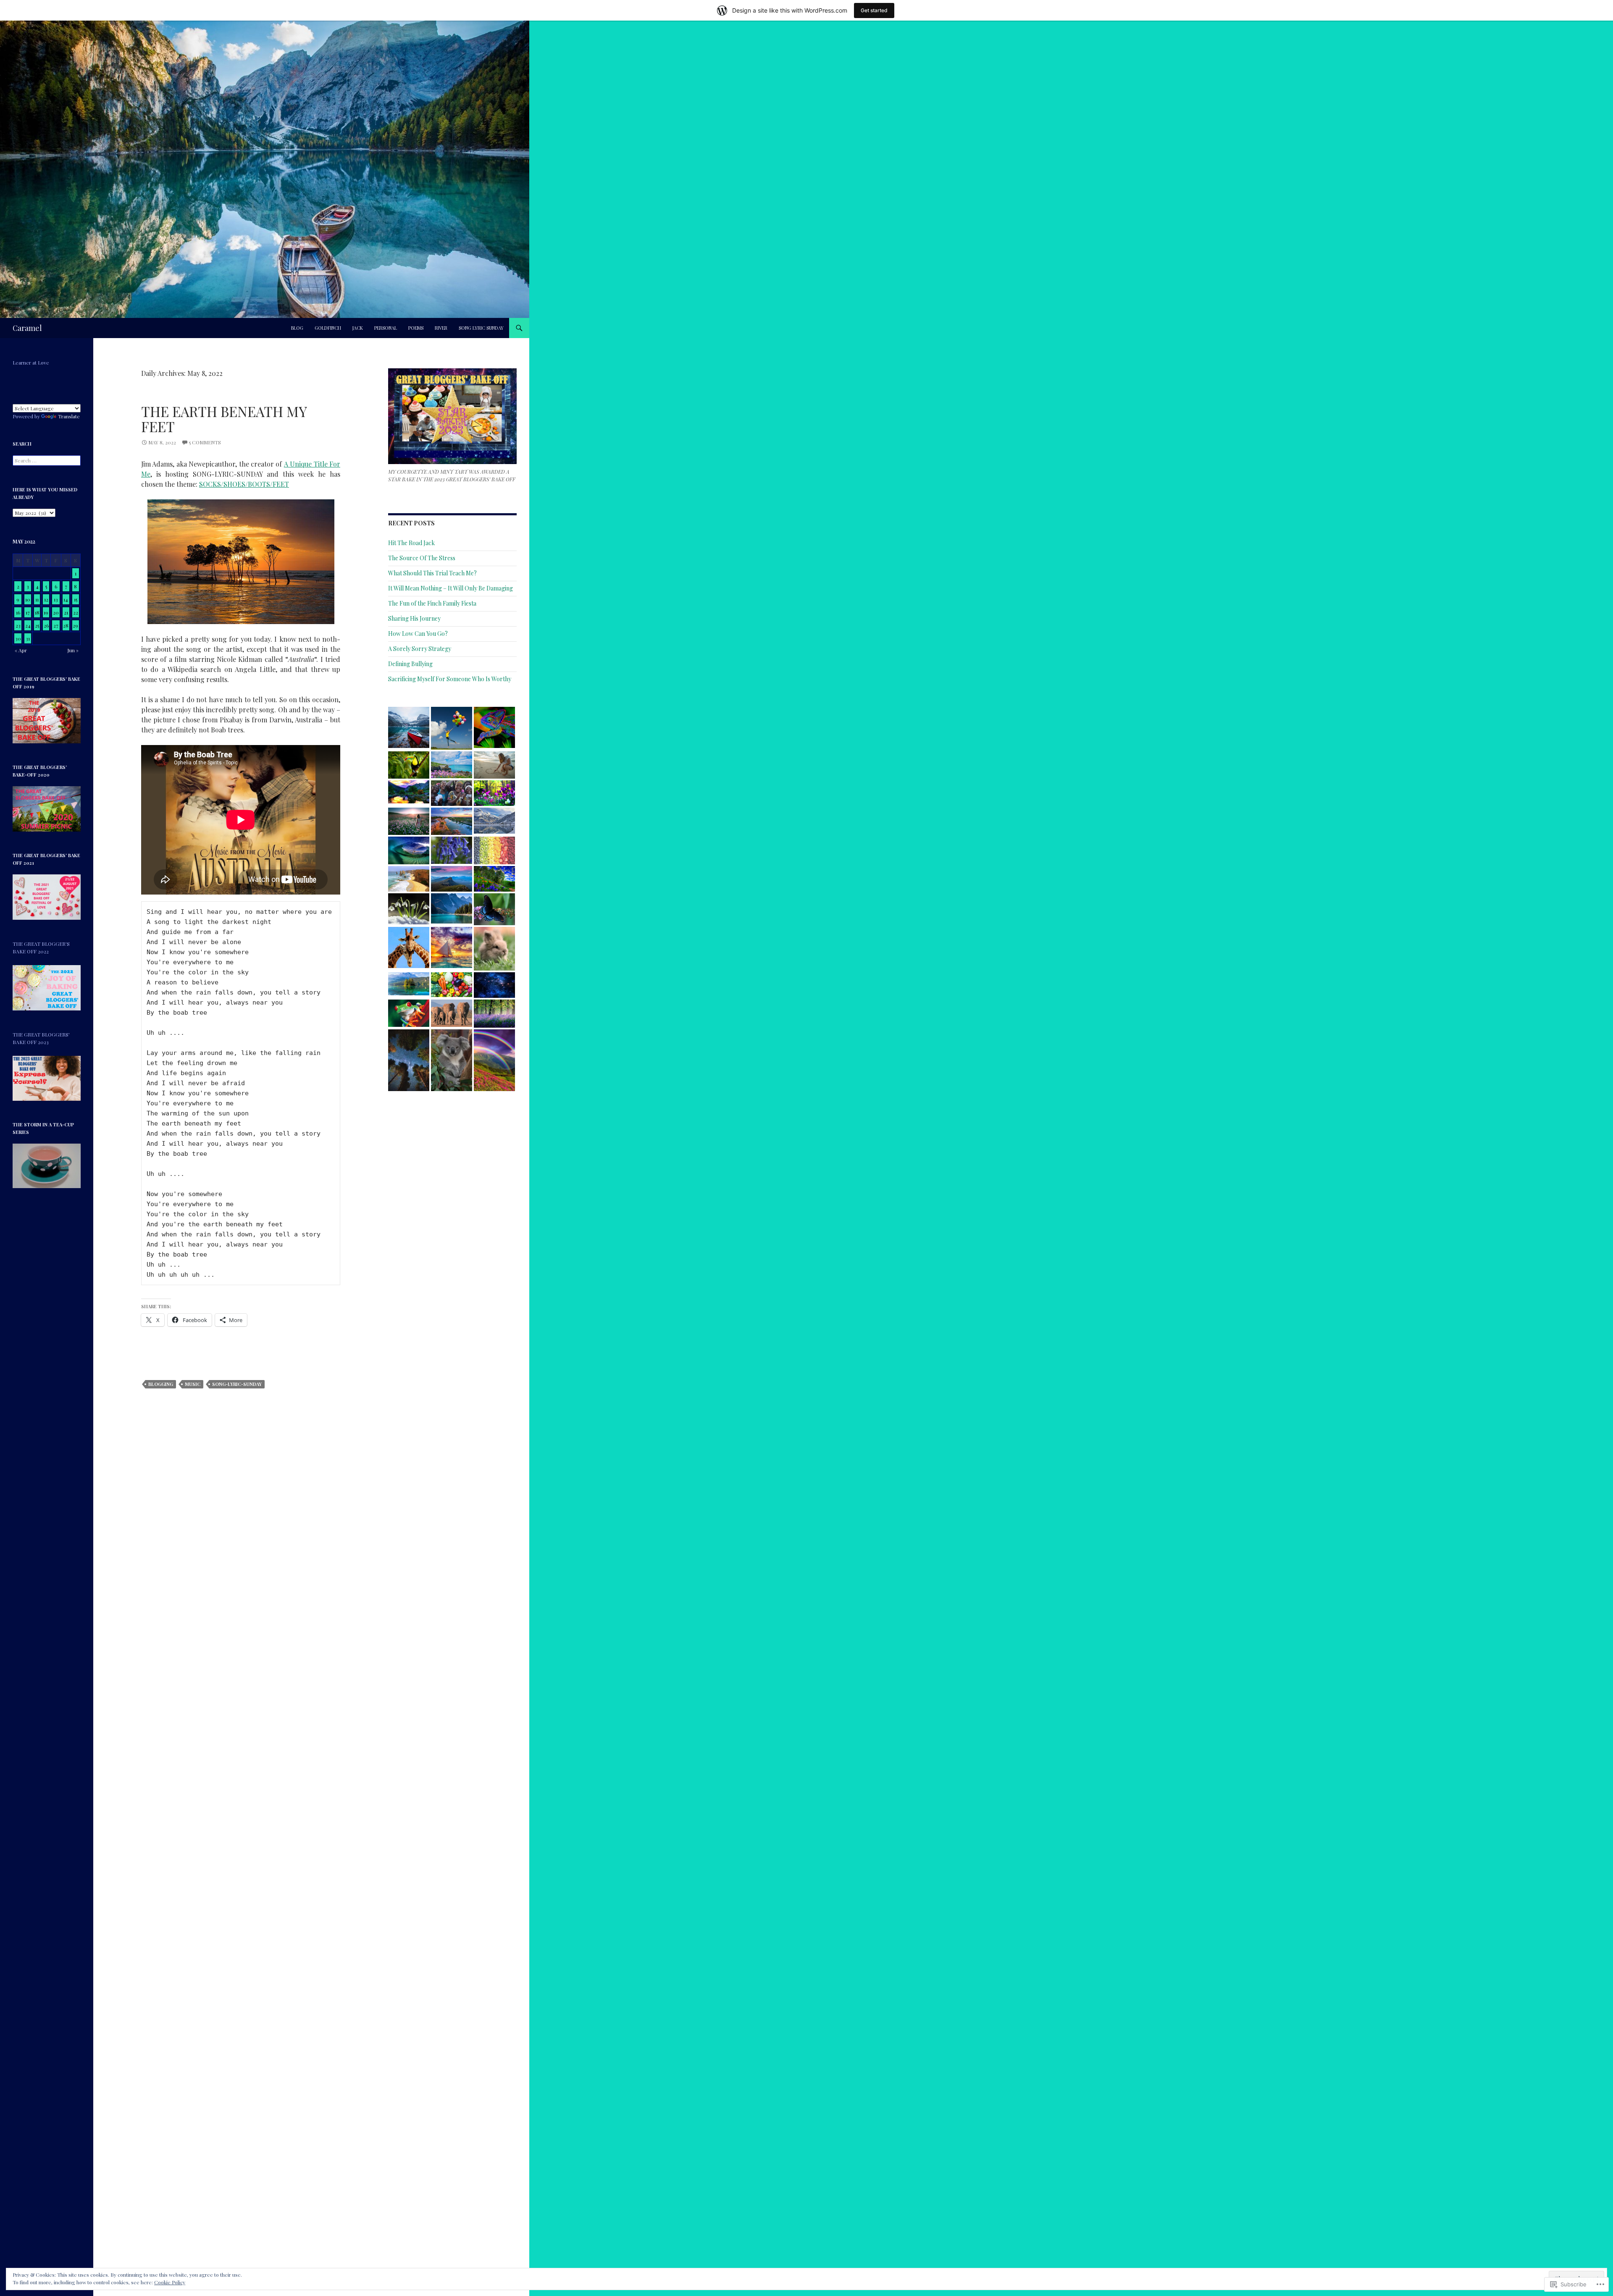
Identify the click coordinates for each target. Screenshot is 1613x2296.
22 (76, 612)
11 (37, 599)
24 (28, 625)
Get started (874, 10)
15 (76, 599)
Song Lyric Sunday (481, 328)
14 (66, 599)
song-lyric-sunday (237, 1384)
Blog (297, 328)
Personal (386, 328)
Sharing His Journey (414, 618)
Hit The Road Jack (411, 543)
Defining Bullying (410, 664)
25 (37, 625)
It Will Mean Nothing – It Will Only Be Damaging (451, 588)
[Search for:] (47, 460)
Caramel (27, 328)
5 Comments (205, 442)
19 (46, 612)
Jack (358, 328)
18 (37, 612)
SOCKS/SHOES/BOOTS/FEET (244, 484)
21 (66, 612)
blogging (161, 1384)
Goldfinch (328, 328)
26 (46, 625)
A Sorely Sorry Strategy (420, 649)
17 (28, 612)
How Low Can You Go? (418, 634)
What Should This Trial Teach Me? (432, 573)
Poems (416, 328)
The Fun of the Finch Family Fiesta (432, 603)
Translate (69, 416)
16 (18, 612)
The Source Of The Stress (422, 558)
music (193, 1384)
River (441, 328)
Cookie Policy (170, 2282)
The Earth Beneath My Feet (224, 419)
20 (56, 612)
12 (46, 599)
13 (56, 599)
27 (56, 625)
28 (66, 625)
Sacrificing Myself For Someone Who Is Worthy (450, 679)
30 (18, 638)
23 (18, 625)
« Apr (21, 650)
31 (28, 638)
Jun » (73, 650)
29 (75, 625)
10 (28, 599)
